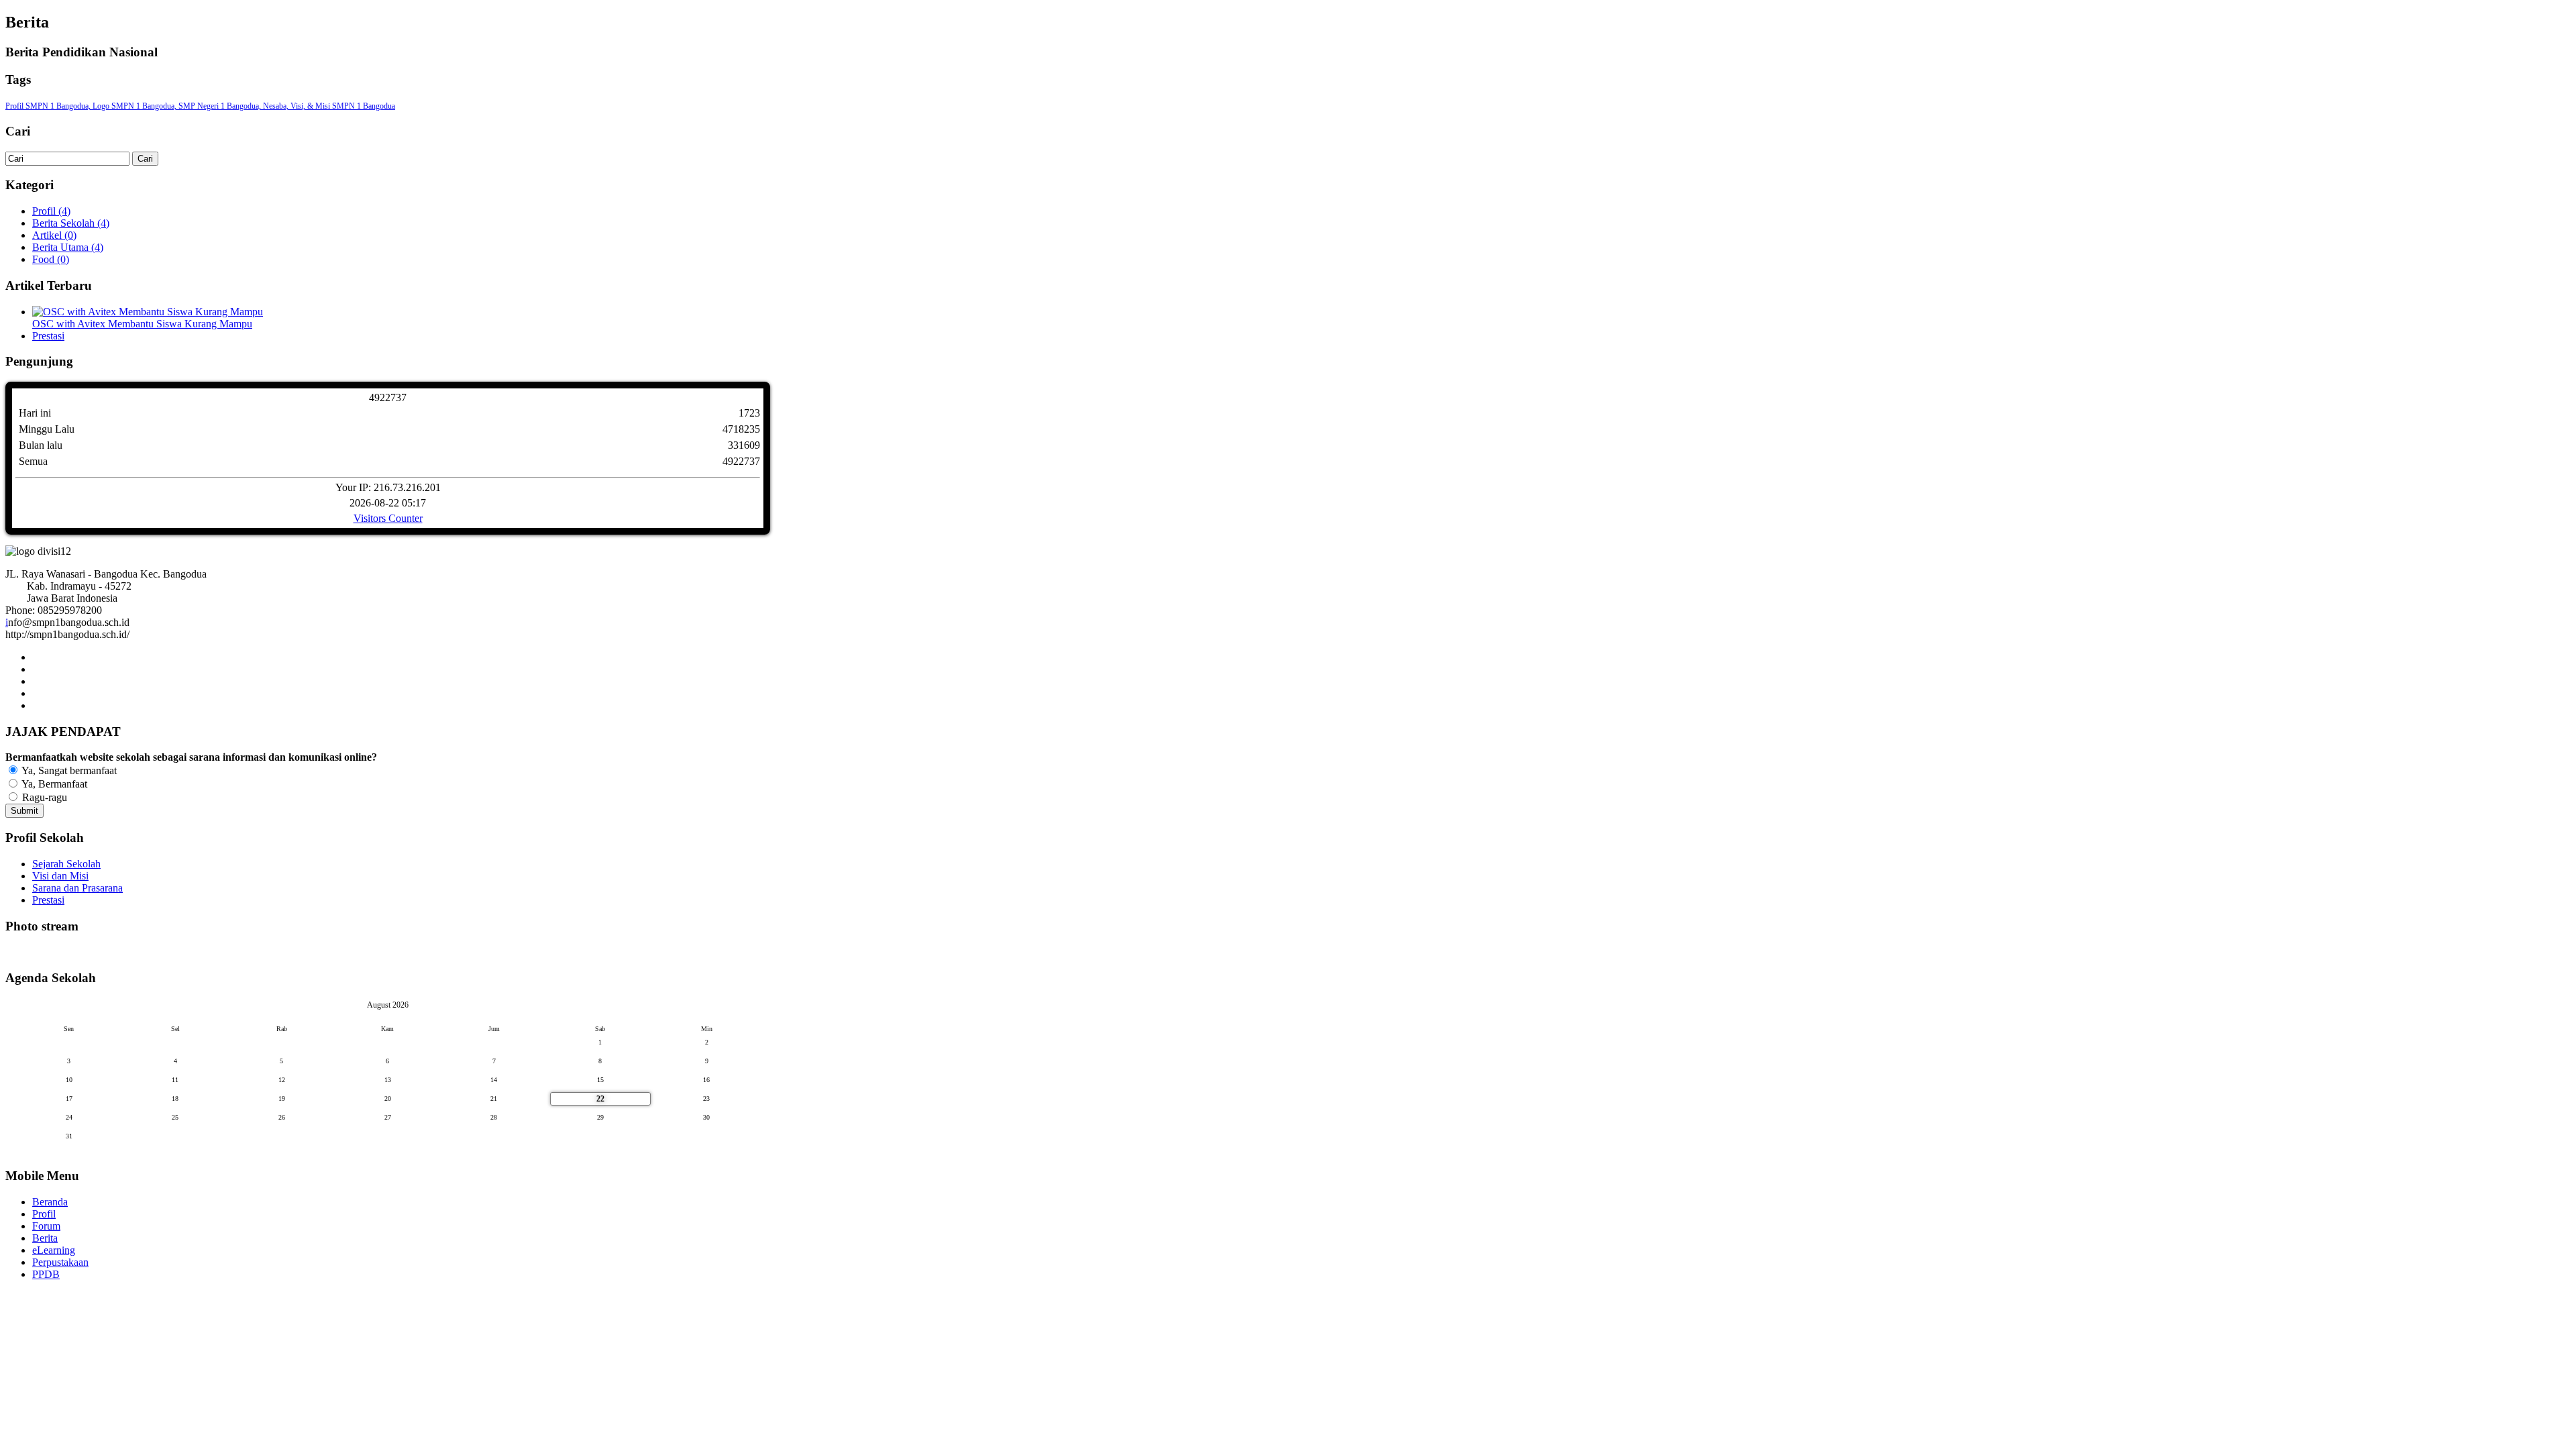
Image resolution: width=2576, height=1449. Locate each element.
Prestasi (48, 336)
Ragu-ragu (43, 797)
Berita (45, 1238)
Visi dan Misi (60, 876)
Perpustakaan (60, 1262)
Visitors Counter (388, 518)
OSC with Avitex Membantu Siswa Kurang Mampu (142, 324)
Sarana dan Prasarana (77, 888)
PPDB (46, 1274)
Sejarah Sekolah (66, 864)
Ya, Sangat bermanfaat (68, 770)
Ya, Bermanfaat (53, 784)
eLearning (54, 1250)
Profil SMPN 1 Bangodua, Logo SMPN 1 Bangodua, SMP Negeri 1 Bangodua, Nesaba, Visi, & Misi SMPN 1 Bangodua (200, 106)
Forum (46, 1226)
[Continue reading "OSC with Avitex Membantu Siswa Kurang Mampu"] (148, 312)
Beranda (50, 1202)
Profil (44, 1214)
